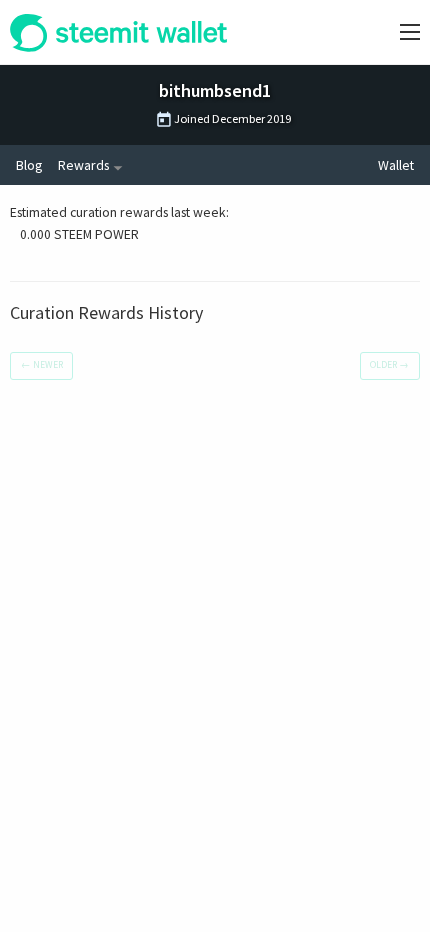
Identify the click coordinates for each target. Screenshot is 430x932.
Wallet (396, 165)
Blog (29, 165)
